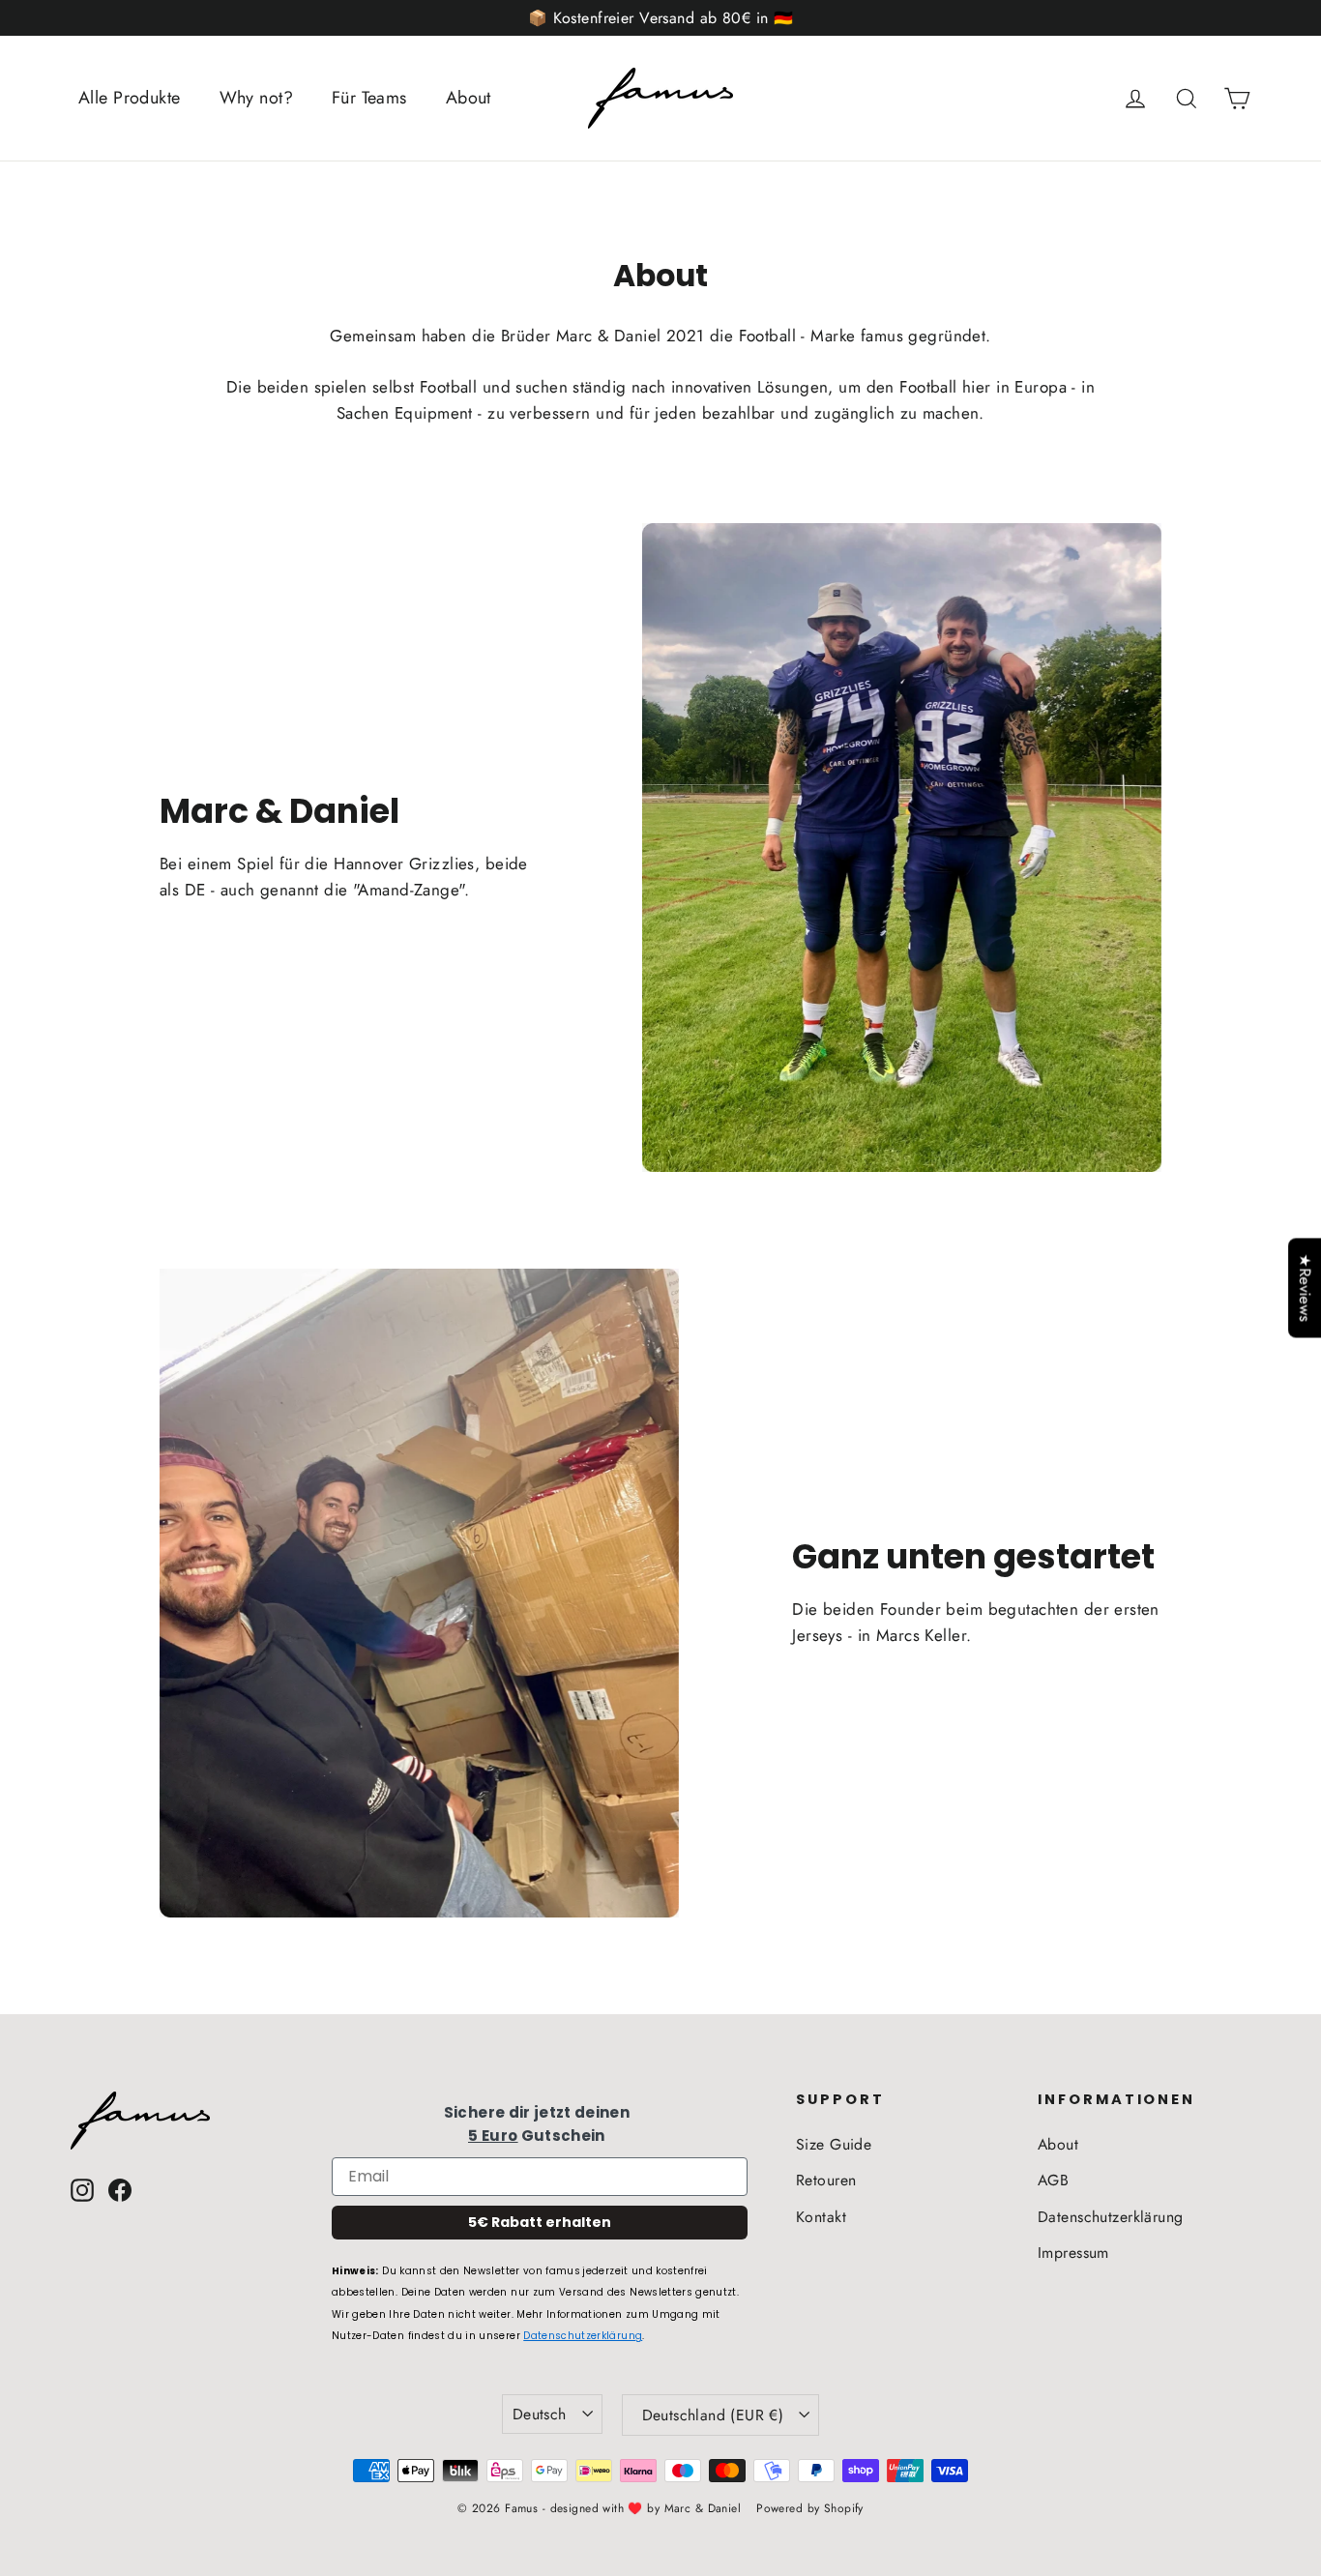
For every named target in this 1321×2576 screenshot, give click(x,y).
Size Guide (834, 2144)
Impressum (1073, 2253)
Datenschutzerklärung (583, 2336)
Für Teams (369, 98)
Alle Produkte (130, 98)
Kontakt (821, 2217)
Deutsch (540, 2414)
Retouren (826, 2180)
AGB (1053, 2180)
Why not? (256, 98)
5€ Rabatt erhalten (540, 2222)
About (469, 98)
